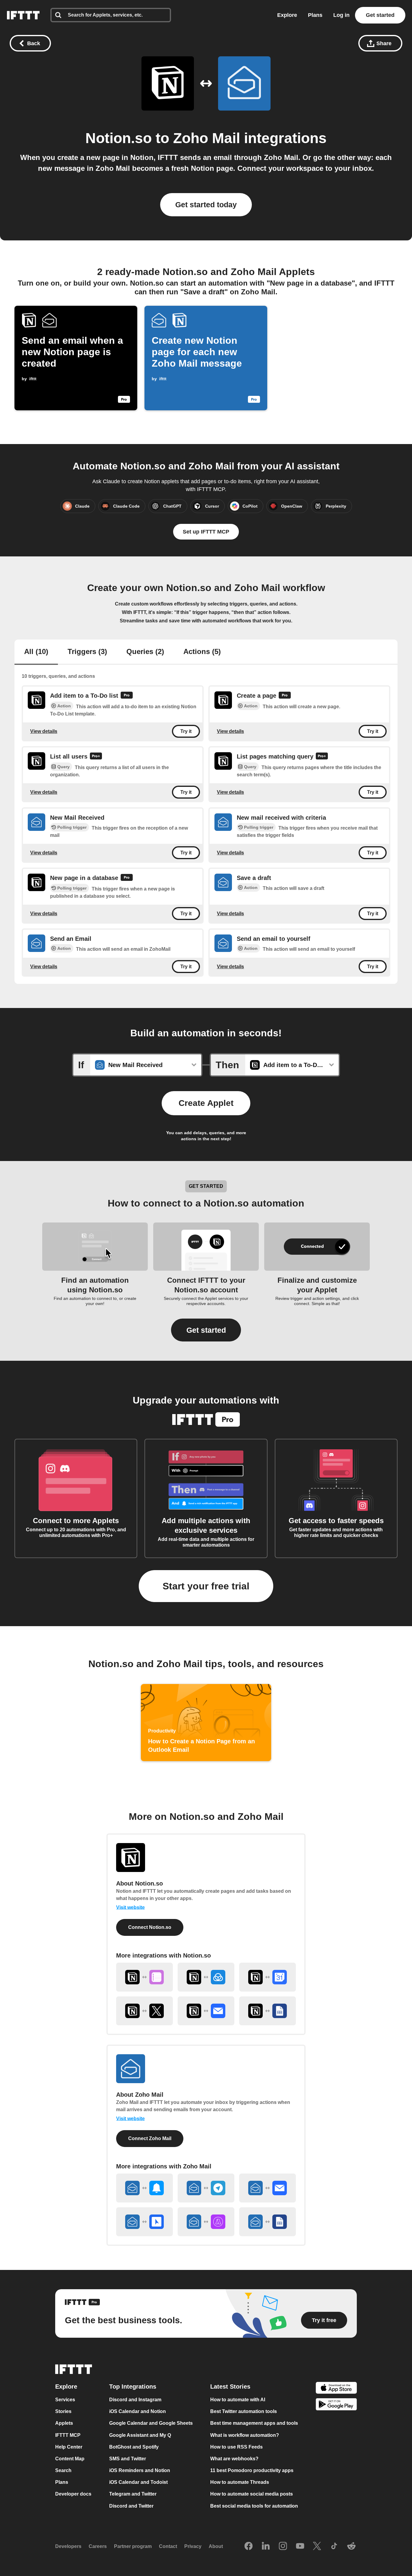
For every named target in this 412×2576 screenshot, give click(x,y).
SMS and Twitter (128, 2459)
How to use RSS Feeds (236, 2447)
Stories (63, 2412)
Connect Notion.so (150, 1927)
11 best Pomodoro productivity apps (252, 2470)
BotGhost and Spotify (134, 2447)
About (216, 2547)
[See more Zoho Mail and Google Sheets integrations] (268, 2222)
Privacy (193, 2547)
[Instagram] (283, 2546)
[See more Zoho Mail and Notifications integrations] (144, 2188)
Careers (98, 2547)
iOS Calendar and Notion (138, 2412)
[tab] (36, 652)
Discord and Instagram (135, 2400)
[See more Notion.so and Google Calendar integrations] (268, 1977)
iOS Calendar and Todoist (138, 2482)
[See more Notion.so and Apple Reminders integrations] (144, 1977)
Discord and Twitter (131, 2506)
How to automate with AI (238, 2400)
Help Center (69, 2447)
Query (63, 767)
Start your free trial (206, 1586)
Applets (64, 2423)
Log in (341, 15)
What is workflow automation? (245, 2435)
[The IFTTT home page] (23, 15)
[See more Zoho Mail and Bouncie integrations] (144, 2222)
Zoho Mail (207, 138)
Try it (186, 731)
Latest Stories (230, 2387)
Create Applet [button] (206, 1103)
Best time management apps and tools (254, 2423)
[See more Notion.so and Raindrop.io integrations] (206, 1977)
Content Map (70, 2459)
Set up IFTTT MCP (206, 532)
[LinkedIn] (266, 2546)
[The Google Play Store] (336, 2405)
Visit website (130, 1907)
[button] (206, 1330)
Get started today (206, 205)
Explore (287, 15)
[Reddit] (351, 2546)
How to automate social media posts (252, 2494)
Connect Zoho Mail (150, 2138)
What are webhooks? (234, 2459)
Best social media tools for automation (254, 2506)
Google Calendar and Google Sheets (151, 2423)
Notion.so (119, 138)
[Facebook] (249, 2546)
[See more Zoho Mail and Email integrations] (268, 2188)
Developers (68, 2547)
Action (64, 706)
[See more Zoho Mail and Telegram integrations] (206, 2188)
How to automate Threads (240, 2482)
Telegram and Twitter (133, 2494)
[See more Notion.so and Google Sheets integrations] (268, 2011)
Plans (315, 15)
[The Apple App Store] (336, 2389)
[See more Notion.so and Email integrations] (206, 2011)
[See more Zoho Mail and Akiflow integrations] (206, 2222)
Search (63, 2470)
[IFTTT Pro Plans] (127, 696)
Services (65, 2400)
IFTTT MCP (68, 2435)
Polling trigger (72, 827)
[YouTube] (300, 2546)
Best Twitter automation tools (244, 2412)
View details (44, 731)
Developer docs (73, 2494)
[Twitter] (317, 2546)
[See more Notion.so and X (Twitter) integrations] (144, 2011)
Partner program (133, 2547)
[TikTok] (334, 2546)
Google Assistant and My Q (140, 2435)
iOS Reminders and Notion (140, 2470)
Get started (380, 15)
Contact (168, 2547)
